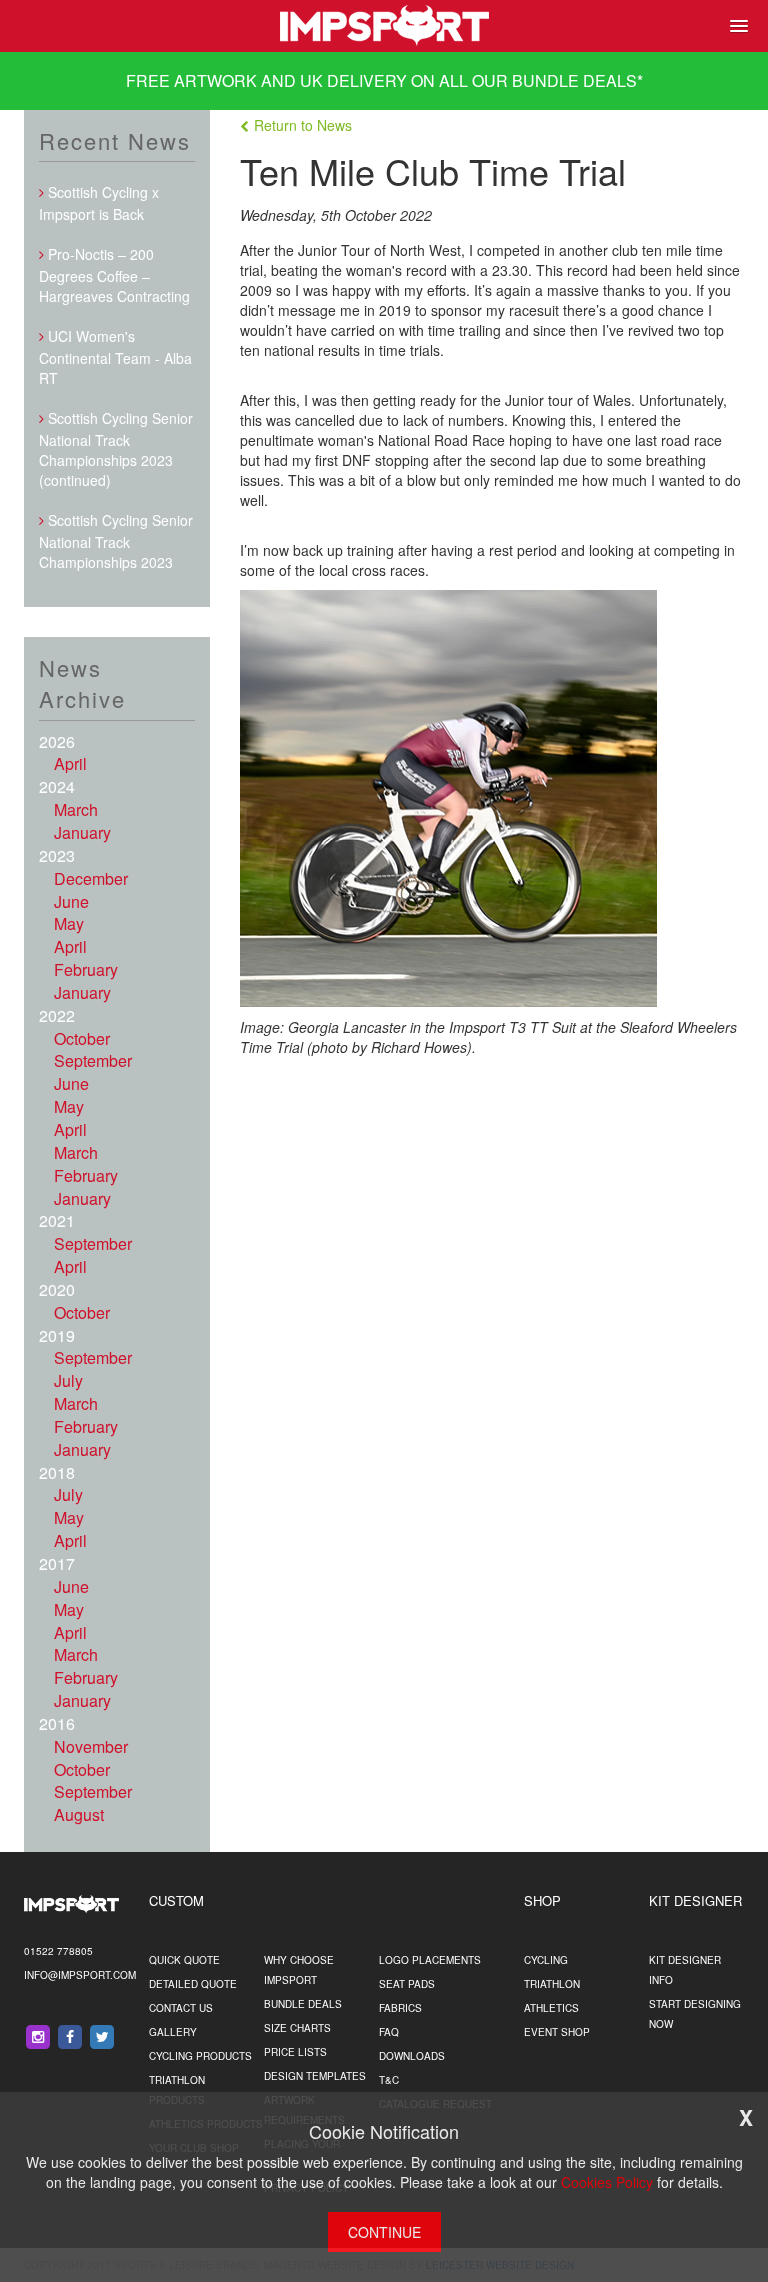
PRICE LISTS (295, 2052)
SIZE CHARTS (297, 2028)
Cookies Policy (607, 2182)
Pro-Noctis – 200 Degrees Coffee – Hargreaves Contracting (114, 275)
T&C (389, 2080)
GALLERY (173, 2032)
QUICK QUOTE (184, 1960)
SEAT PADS (407, 1984)
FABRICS (400, 2008)
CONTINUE (384, 2232)
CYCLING (546, 1960)
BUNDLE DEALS (574, 80)
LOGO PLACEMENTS (430, 1960)
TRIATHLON (552, 1984)
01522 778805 (58, 1951)
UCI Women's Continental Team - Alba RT (115, 357)
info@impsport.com (80, 1975)
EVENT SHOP (557, 2032)
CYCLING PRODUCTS (200, 2056)
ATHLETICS (551, 2008)
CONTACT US (181, 2008)
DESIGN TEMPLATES (315, 2076)
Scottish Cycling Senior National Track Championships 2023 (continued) (116, 449)
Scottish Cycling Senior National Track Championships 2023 (116, 541)
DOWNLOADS (412, 2056)
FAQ (389, 2032)
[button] (735, 25)
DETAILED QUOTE (193, 1984)
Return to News (303, 125)
